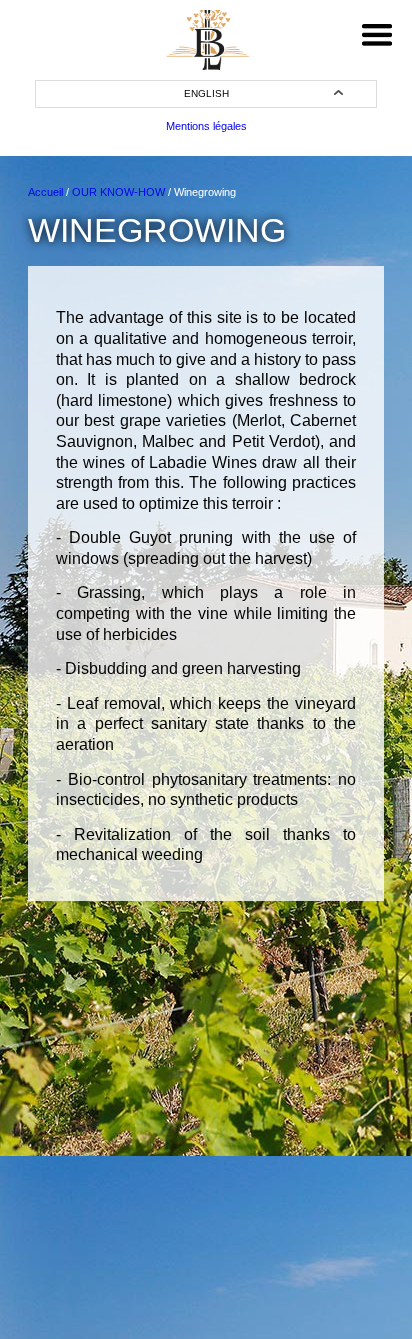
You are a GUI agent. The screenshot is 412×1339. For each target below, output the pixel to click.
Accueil (45, 192)
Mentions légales (206, 126)
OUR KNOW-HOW (118, 192)
